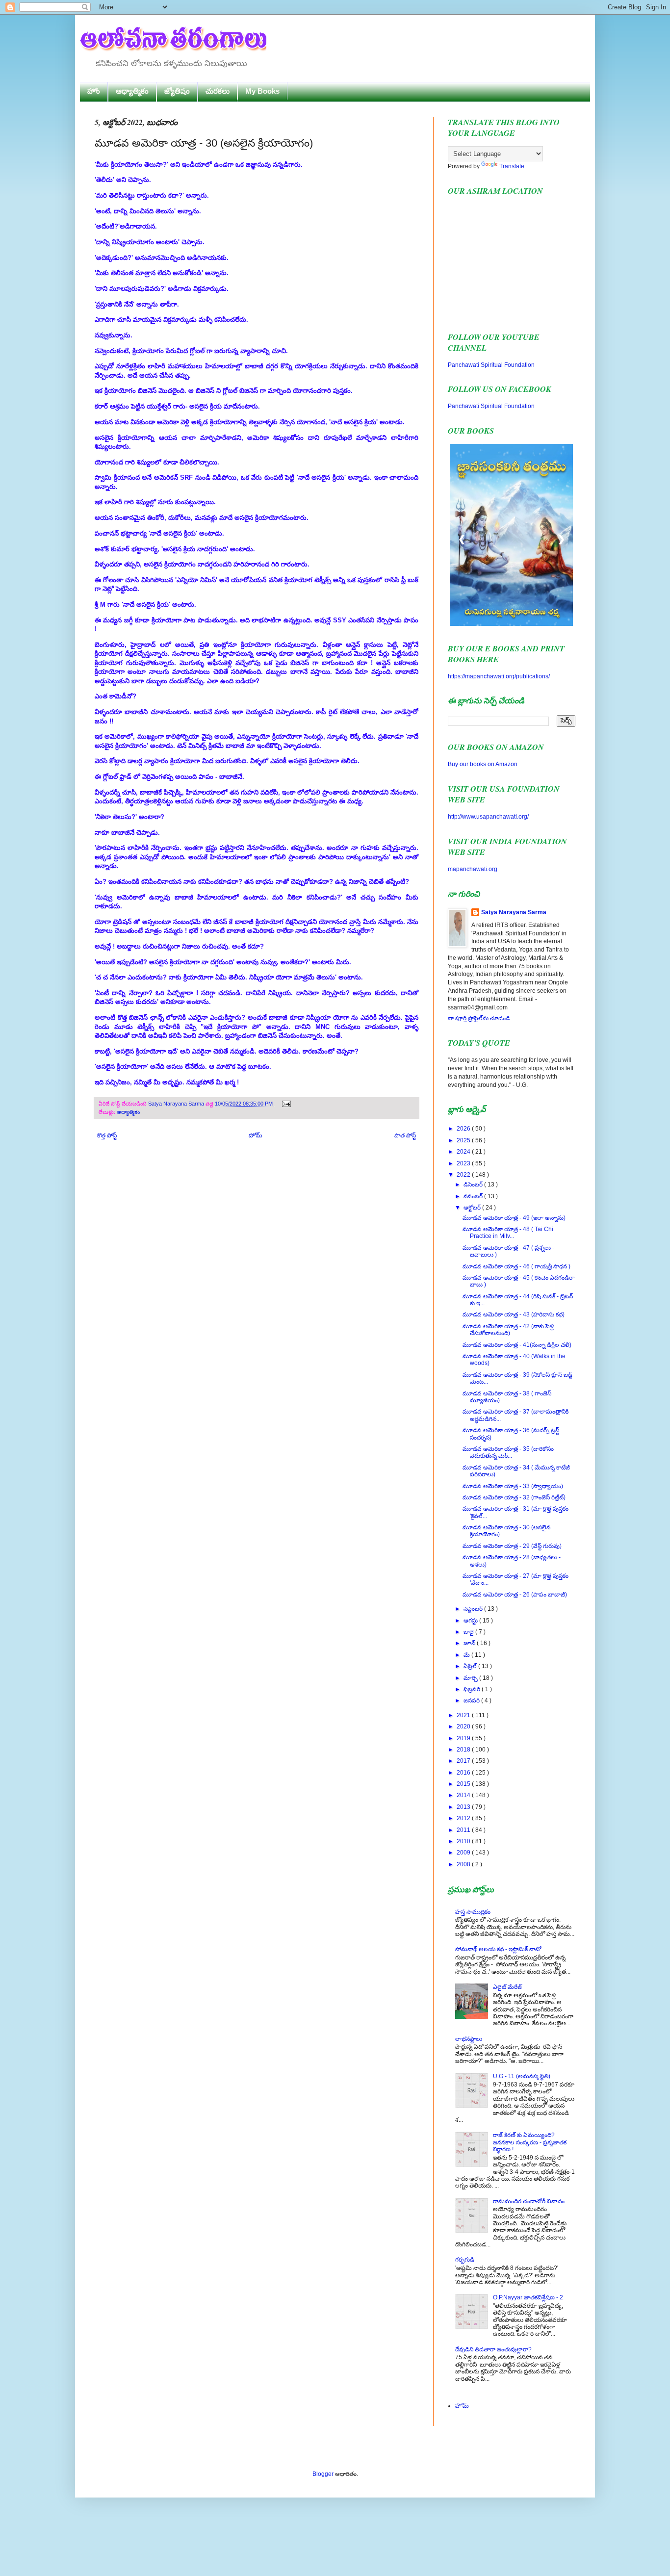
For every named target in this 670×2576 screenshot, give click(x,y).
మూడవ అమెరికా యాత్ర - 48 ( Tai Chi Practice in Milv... (508, 1233)
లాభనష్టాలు (469, 2039)
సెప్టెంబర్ (474, 1609)
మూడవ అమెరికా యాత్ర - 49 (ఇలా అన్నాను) (514, 1218)
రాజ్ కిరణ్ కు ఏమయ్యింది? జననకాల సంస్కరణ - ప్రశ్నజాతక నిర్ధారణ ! (530, 2142)
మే (467, 1655)
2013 (464, 1807)
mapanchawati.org (473, 869)
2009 (464, 1853)
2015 (464, 1784)
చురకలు (218, 91)
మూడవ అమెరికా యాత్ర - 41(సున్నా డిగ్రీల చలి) (517, 1345)
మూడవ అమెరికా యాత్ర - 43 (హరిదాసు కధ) (514, 1314)
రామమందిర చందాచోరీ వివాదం (529, 2201)
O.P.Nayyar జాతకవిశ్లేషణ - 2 (528, 2297)
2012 (464, 1818)
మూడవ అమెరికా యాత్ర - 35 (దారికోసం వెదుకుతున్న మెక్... (508, 1452)
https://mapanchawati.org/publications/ (499, 676)
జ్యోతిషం (177, 91)
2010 (464, 1841)
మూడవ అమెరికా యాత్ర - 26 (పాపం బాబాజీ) (515, 1595)
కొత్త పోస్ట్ (107, 1135)
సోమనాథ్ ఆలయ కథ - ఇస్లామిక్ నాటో (498, 1949)
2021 (464, 1715)
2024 (464, 1152)
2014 (464, 1795)
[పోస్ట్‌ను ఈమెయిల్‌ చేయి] (285, 1104)
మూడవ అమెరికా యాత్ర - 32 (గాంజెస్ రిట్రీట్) (514, 1497)
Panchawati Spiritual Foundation (491, 365)
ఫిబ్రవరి (473, 1689)
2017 (464, 1761)
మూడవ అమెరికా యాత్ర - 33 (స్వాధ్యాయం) (513, 1486)
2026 (464, 1129)
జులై (469, 1632)
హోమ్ (256, 1135)
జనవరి (472, 1700)
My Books (262, 91)
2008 (464, 1864)
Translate (512, 166)
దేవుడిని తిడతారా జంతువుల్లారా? (493, 2349)
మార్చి (471, 1678)
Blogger (323, 2474)
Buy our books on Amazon (483, 764)
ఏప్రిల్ (471, 1666)
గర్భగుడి (465, 2260)
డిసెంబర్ (474, 1185)
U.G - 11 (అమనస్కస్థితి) (522, 2076)
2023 (464, 1163)
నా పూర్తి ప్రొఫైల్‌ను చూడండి (479, 1018)
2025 (464, 1140)
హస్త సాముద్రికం (473, 1912)
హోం (94, 91)
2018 (464, 1750)
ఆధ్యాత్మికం (132, 91)
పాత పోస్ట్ (405, 1135)
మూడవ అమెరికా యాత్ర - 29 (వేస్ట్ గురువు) (512, 1546)
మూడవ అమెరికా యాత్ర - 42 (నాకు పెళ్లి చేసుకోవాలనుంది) (508, 1330)
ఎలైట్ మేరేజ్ (507, 1987)
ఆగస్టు (471, 1621)
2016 (464, 1773)
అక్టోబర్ (473, 1208)
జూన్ (470, 1643)
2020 (464, 1726)
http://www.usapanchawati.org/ (488, 817)
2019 (464, 1738)
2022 (464, 1175)
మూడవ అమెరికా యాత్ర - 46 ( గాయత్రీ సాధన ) (516, 1266)
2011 (464, 1830)
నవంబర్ (474, 1196)
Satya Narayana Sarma (177, 1104)
